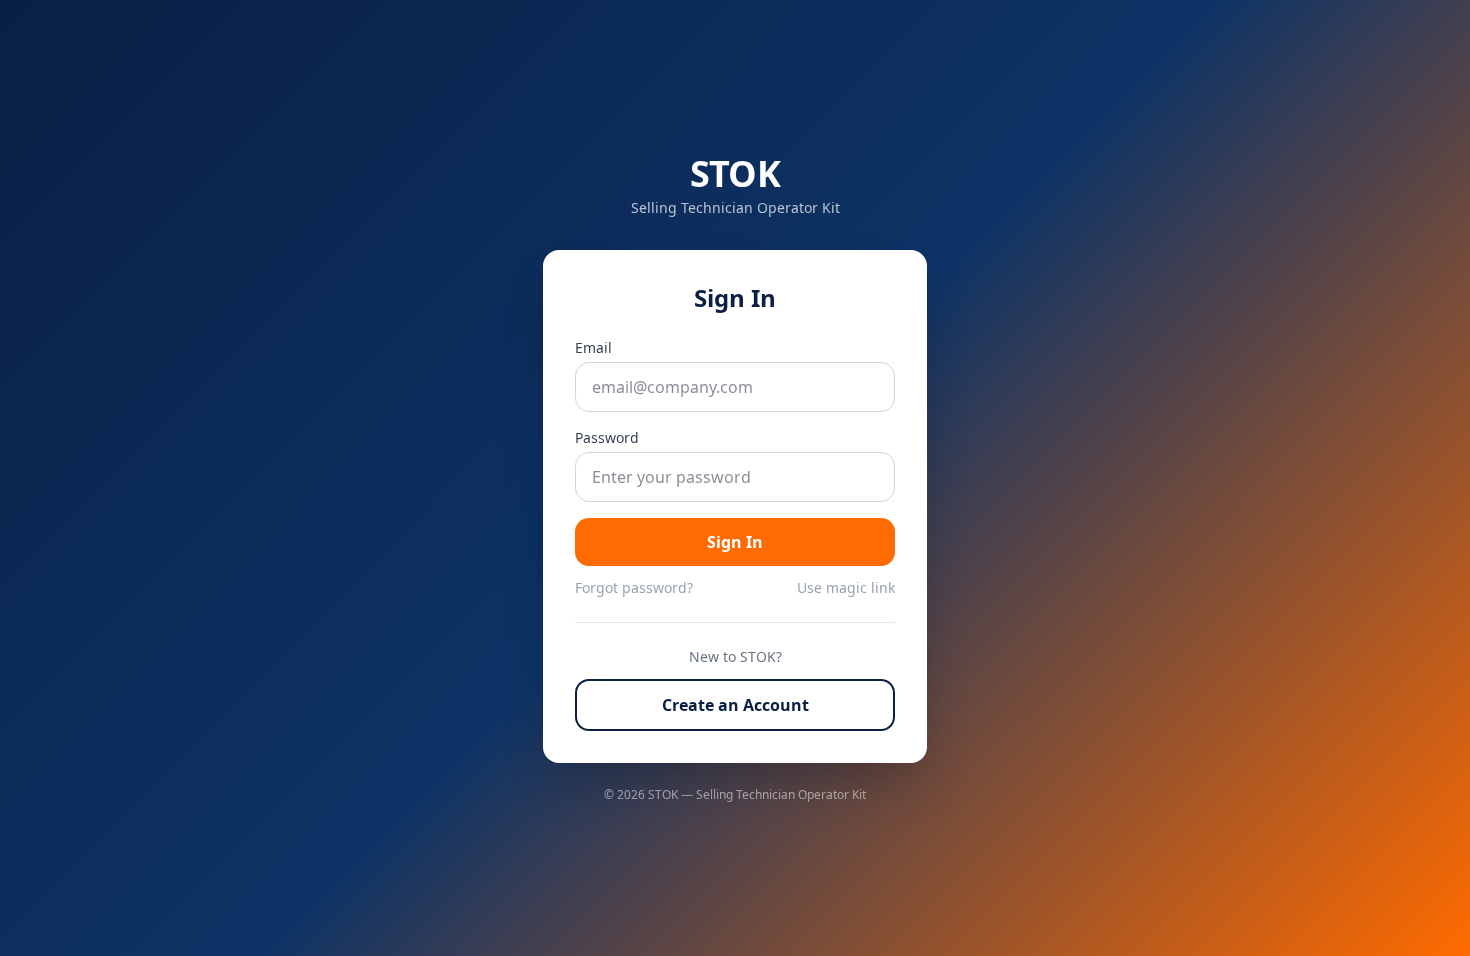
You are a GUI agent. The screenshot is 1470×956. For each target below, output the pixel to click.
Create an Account (735, 705)
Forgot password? (634, 587)
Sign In (735, 542)
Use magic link (846, 587)
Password (607, 437)
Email (593, 347)
